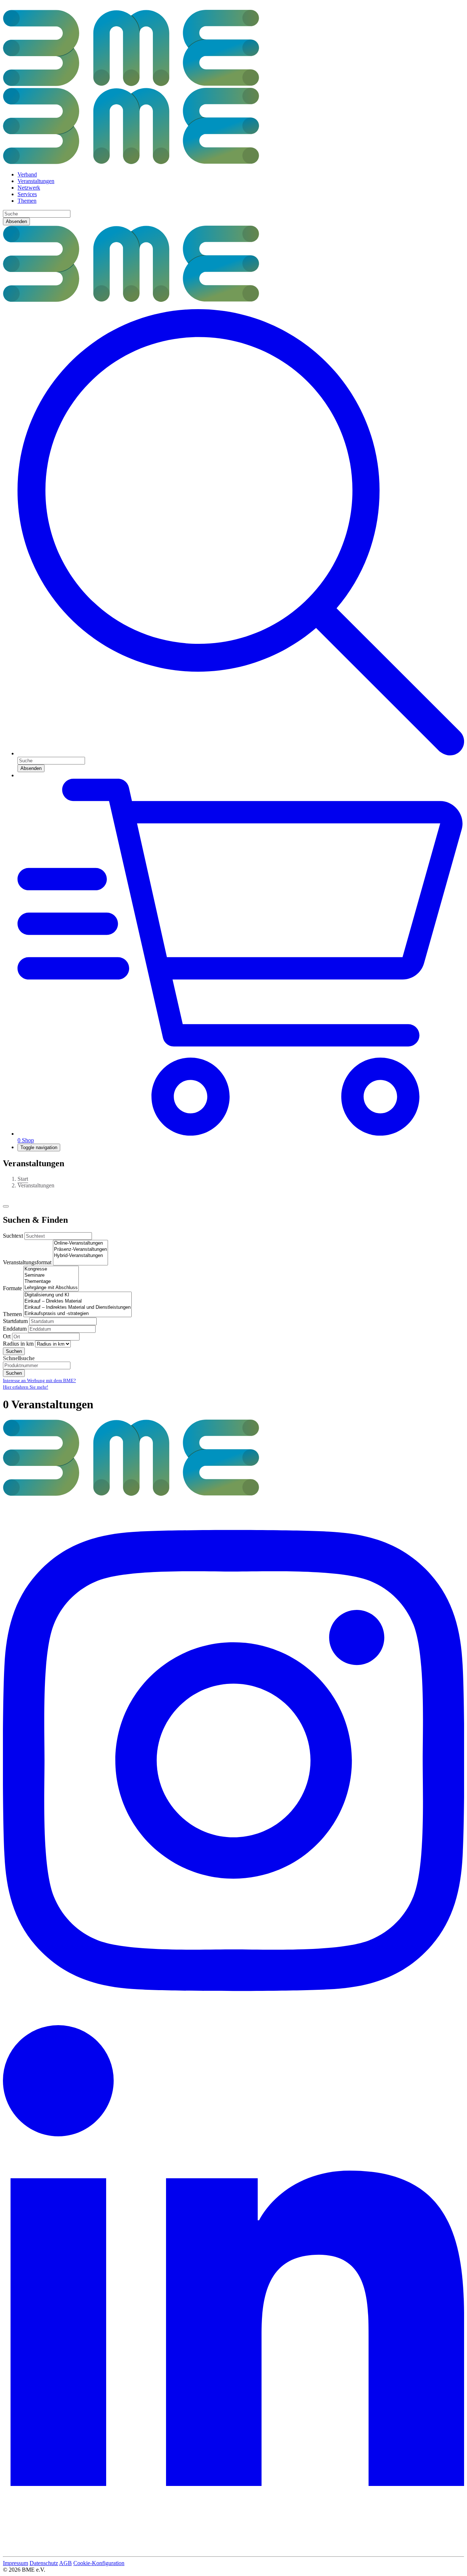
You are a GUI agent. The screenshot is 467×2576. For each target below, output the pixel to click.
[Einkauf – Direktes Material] (78, 1301)
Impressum (16, 2563)
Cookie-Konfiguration (99, 2563)
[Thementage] (51, 1282)
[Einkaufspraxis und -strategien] (78, 1314)
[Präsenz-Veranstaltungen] (80, 1250)
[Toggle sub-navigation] (6, 1206)
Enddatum (15, 1329)
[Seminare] (51, 1275)
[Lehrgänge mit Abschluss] (51, 1288)
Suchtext (13, 1236)
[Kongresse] (51, 1269)
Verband (27, 174)
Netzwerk (29, 188)
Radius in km (18, 1344)
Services (27, 194)
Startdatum (15, 1321)
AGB (65, 2563)
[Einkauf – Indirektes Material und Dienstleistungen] (78, 1308)
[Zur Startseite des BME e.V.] (131, 300)
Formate (12, 1288)
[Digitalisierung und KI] (78, 1295)
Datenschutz (44, 2563)
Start (23, 1179)
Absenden (16, 221)
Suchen (14, 1351)
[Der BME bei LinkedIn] (233, 2550)
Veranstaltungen (36, 181)
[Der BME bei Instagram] (233, 2022)
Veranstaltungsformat (27, 1262)
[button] (241, 753)
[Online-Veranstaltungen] (80, 1243)
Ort (7, 1336)
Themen (27, 201)
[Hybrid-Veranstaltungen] (80, 1256)
